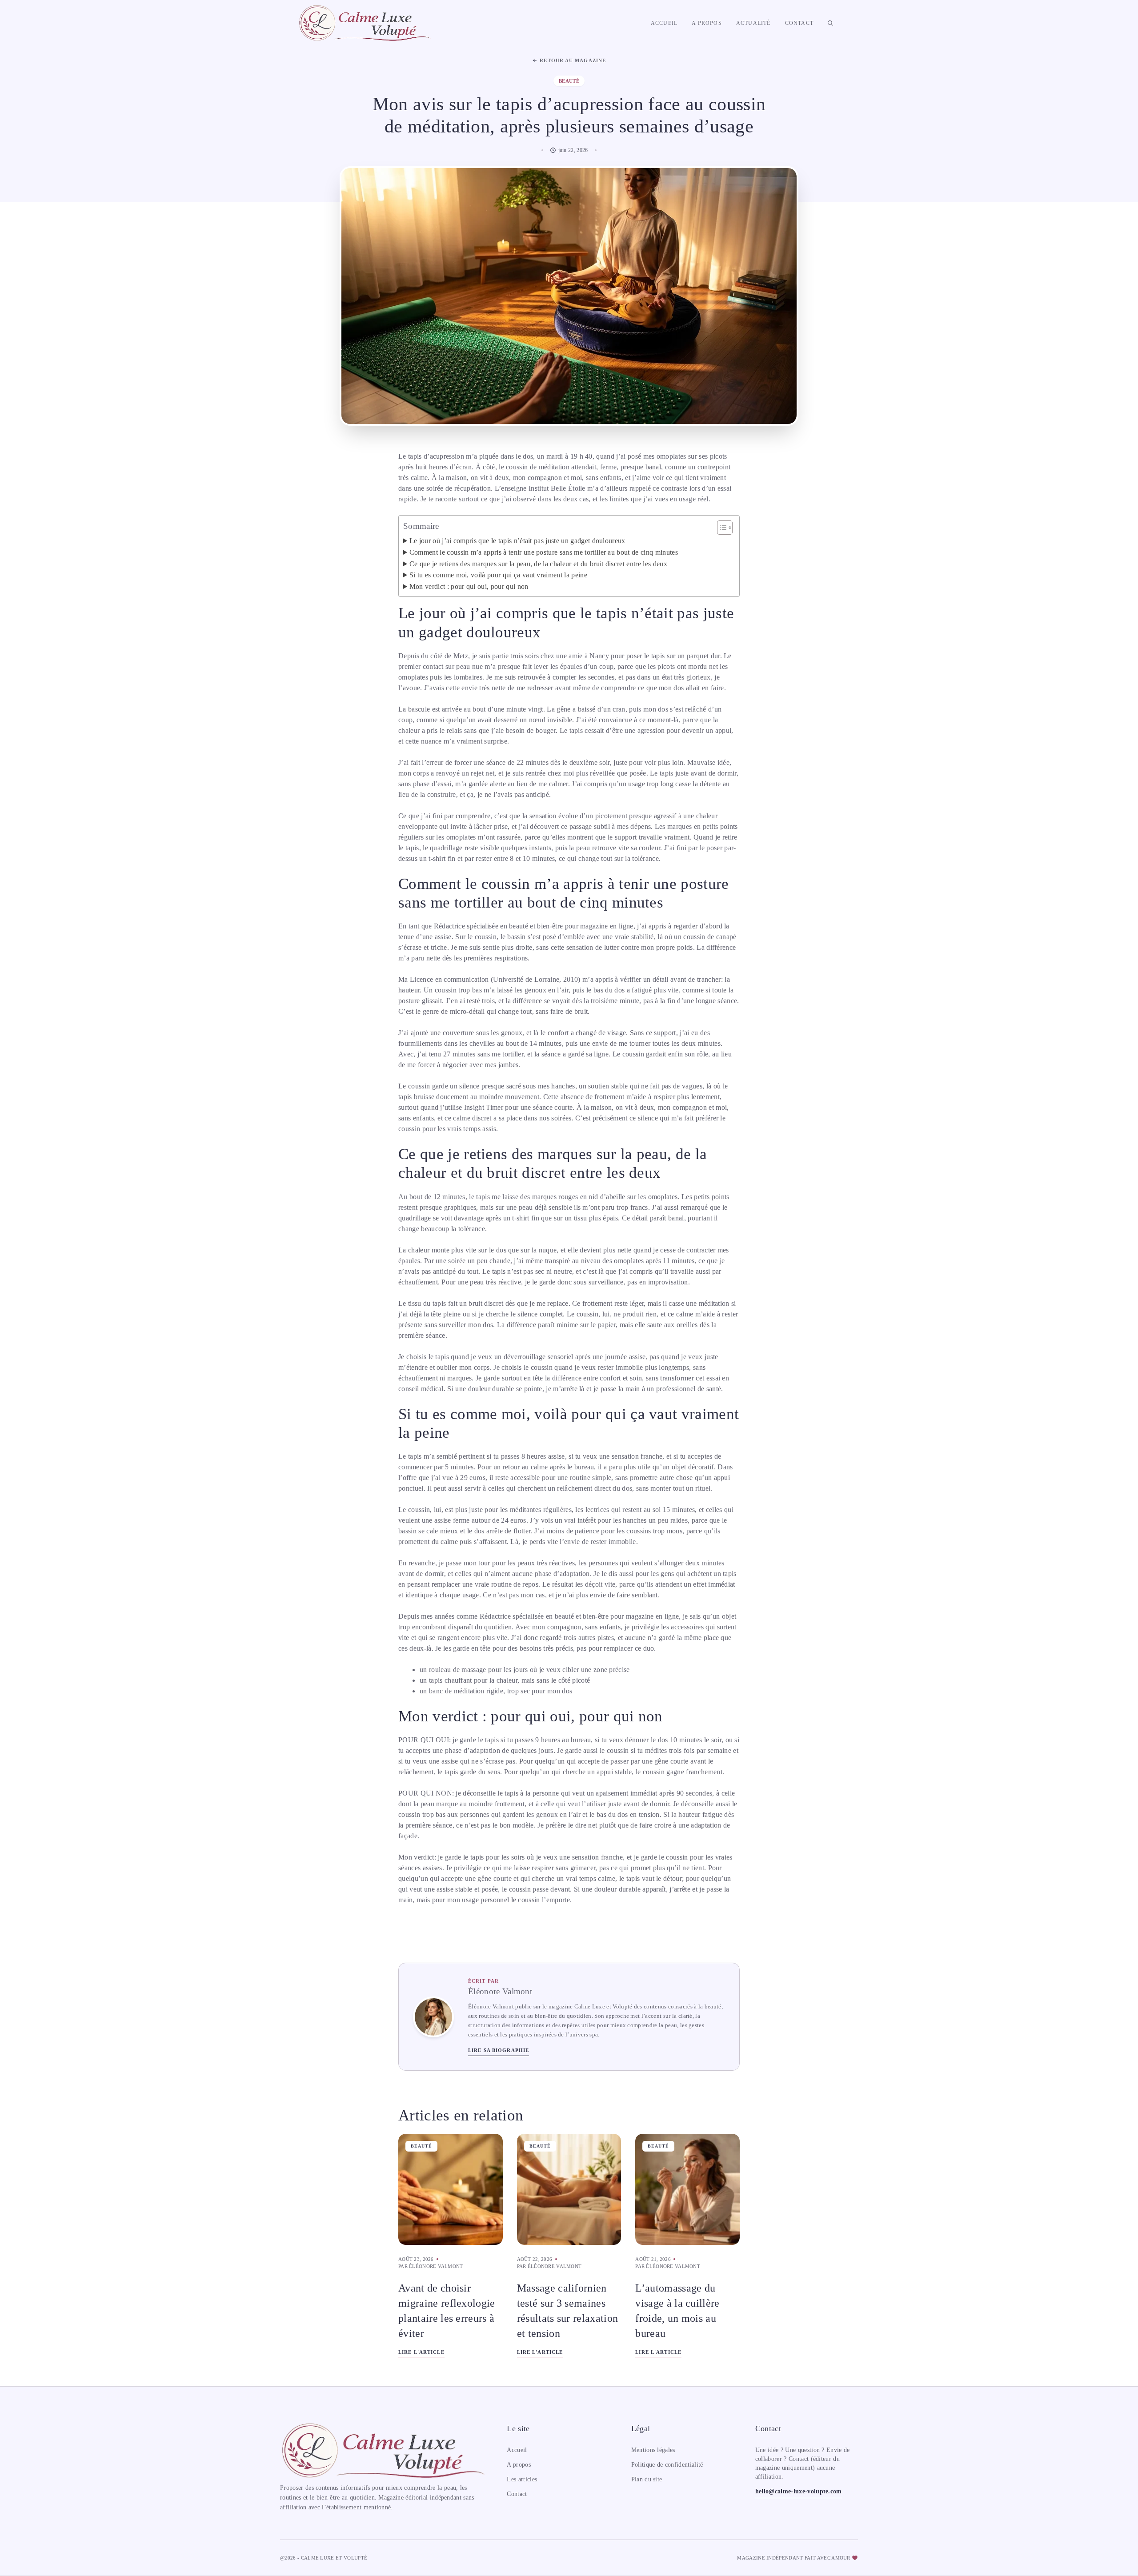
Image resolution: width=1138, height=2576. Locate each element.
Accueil (664, 23)
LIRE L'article (421, 2352)
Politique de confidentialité (667, 2465)
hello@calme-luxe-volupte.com (799, 2491)
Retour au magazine (573, 60)
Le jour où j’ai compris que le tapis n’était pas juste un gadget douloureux (517, 541)
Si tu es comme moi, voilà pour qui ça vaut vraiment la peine (498, 575)
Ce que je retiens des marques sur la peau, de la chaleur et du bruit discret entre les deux (538, 564)
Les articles (522, 2479)
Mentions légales (653, 2450)
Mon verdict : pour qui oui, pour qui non (469, 586)
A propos (707, 23)
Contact (799, 23)
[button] (830, 23)
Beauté (421, 2146)
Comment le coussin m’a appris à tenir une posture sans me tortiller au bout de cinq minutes (544, 552)
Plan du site (647, 2479)
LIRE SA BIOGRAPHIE (499, 2050)
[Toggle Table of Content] (720, 528)
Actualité (753, 23)
